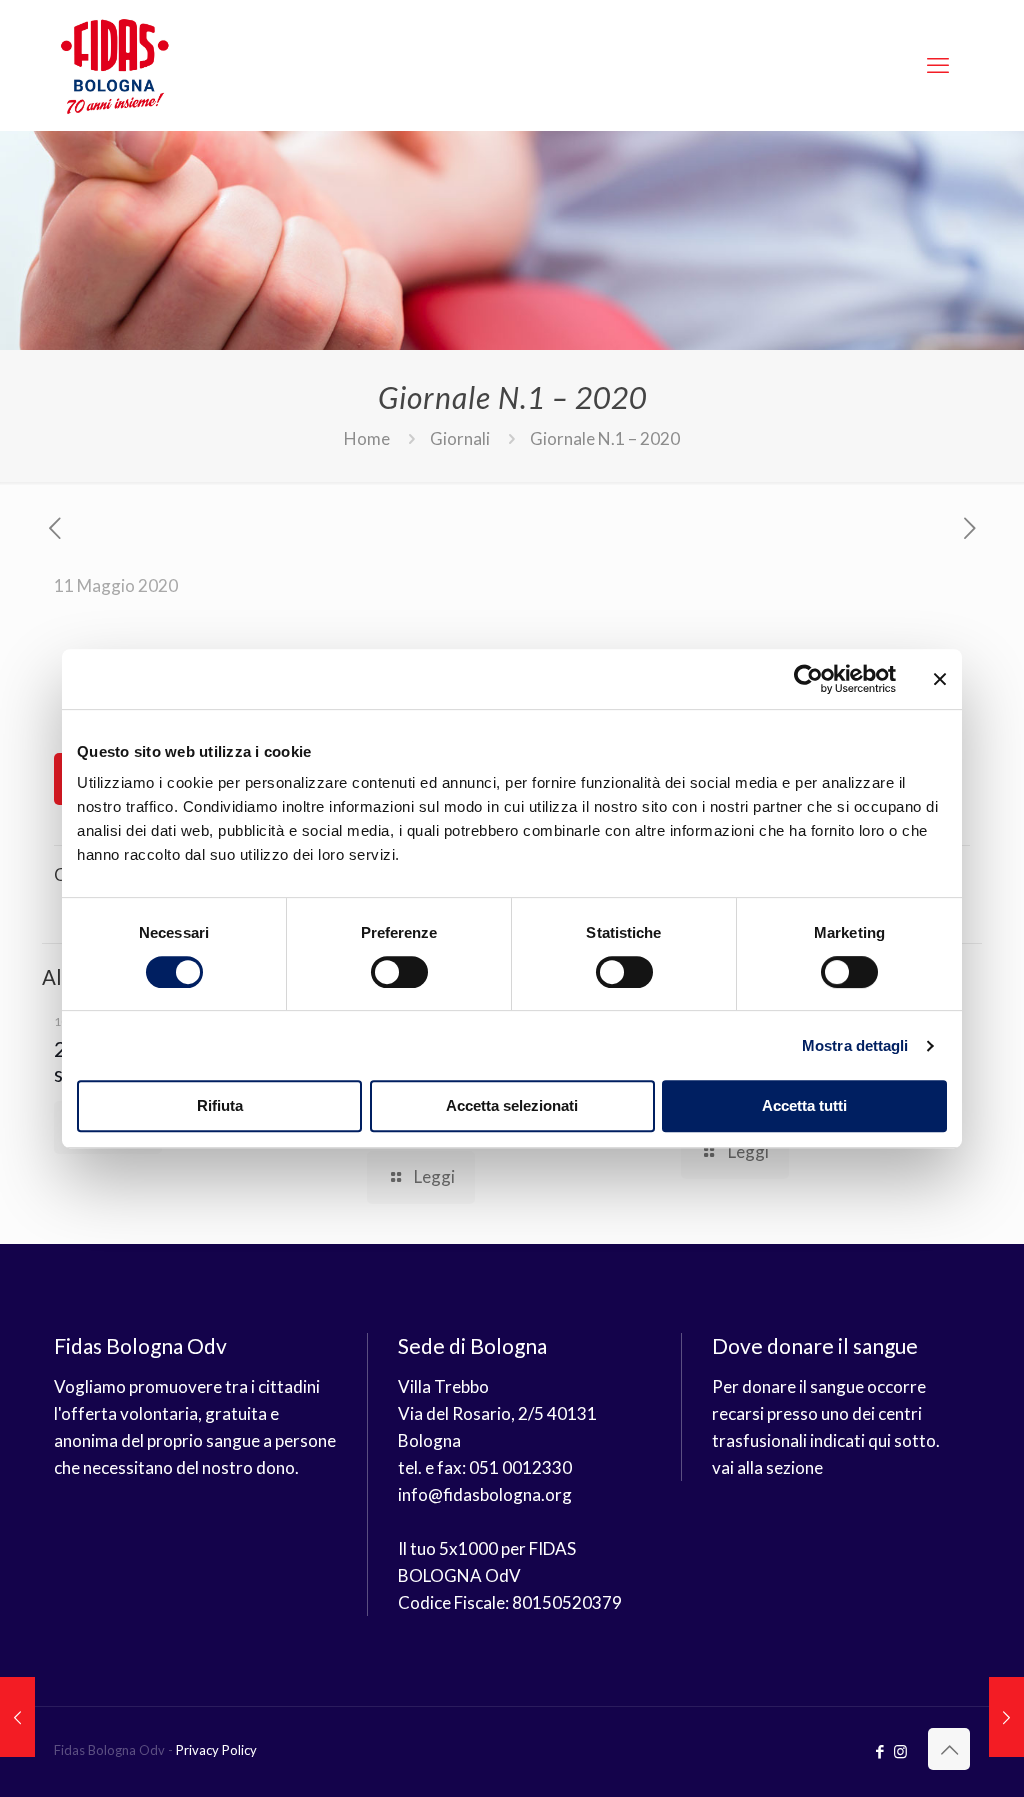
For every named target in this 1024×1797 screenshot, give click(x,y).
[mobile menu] (938, 65)
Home (367, 438)
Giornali (460, 438)
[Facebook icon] (879, 1751)
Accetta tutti (804, 1105)
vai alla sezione (767, 1467)
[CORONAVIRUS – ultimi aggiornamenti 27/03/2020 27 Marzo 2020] (17, 1717)
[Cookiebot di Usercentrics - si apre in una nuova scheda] (808, 679)
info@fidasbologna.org (485, 1494)
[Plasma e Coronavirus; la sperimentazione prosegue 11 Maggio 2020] (1006, 1717)
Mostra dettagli (855, 1045)
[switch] (399, 972)
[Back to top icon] (949, 1749)
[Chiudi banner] (940, 679)
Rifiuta (220, 1105)
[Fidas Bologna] (115, 65)
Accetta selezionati (512, 1105)
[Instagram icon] (900, 1751)
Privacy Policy (216, 1750)
